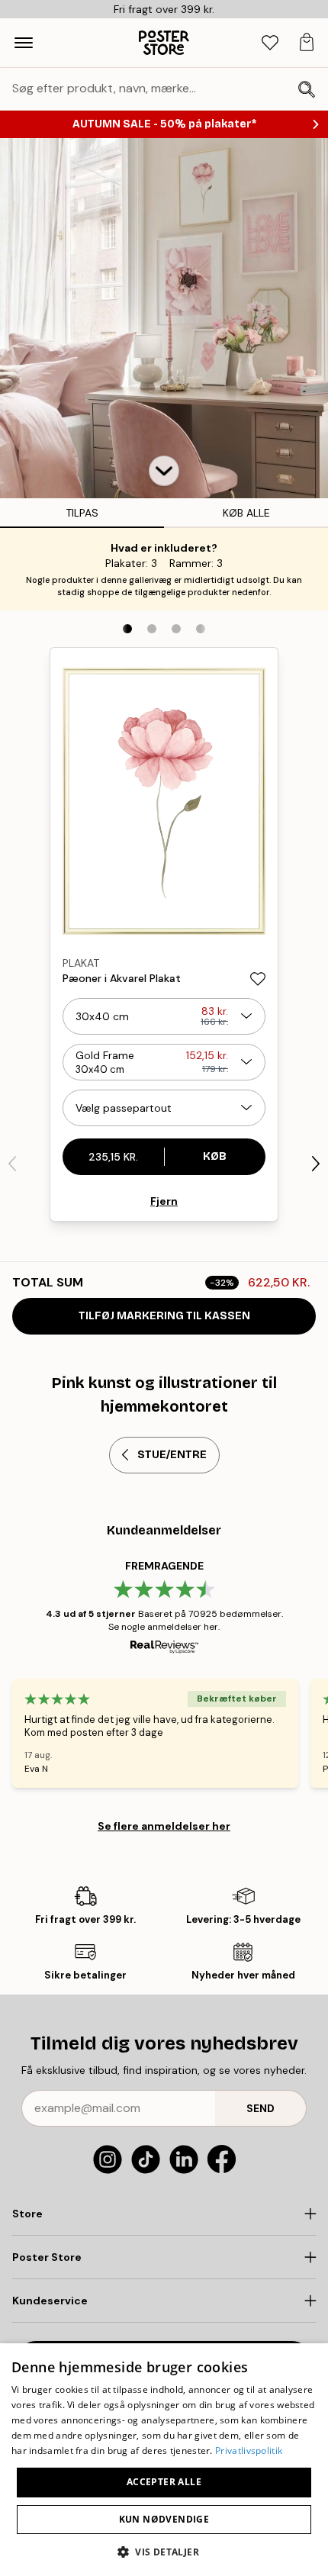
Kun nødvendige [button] (164, 2519)
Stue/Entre (172, 1455)
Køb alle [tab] (246, 513)
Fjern (164, 1201)
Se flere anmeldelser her (164, 1826)
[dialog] (164, 2460)
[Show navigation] (24, 43)
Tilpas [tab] (82, 513)
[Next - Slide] (316, 1164)
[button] (164, 471)
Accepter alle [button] (164, 2482)
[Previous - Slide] (12, 1164)
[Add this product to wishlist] (258, 979)
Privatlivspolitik (249, 2450)
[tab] (270, 43)
